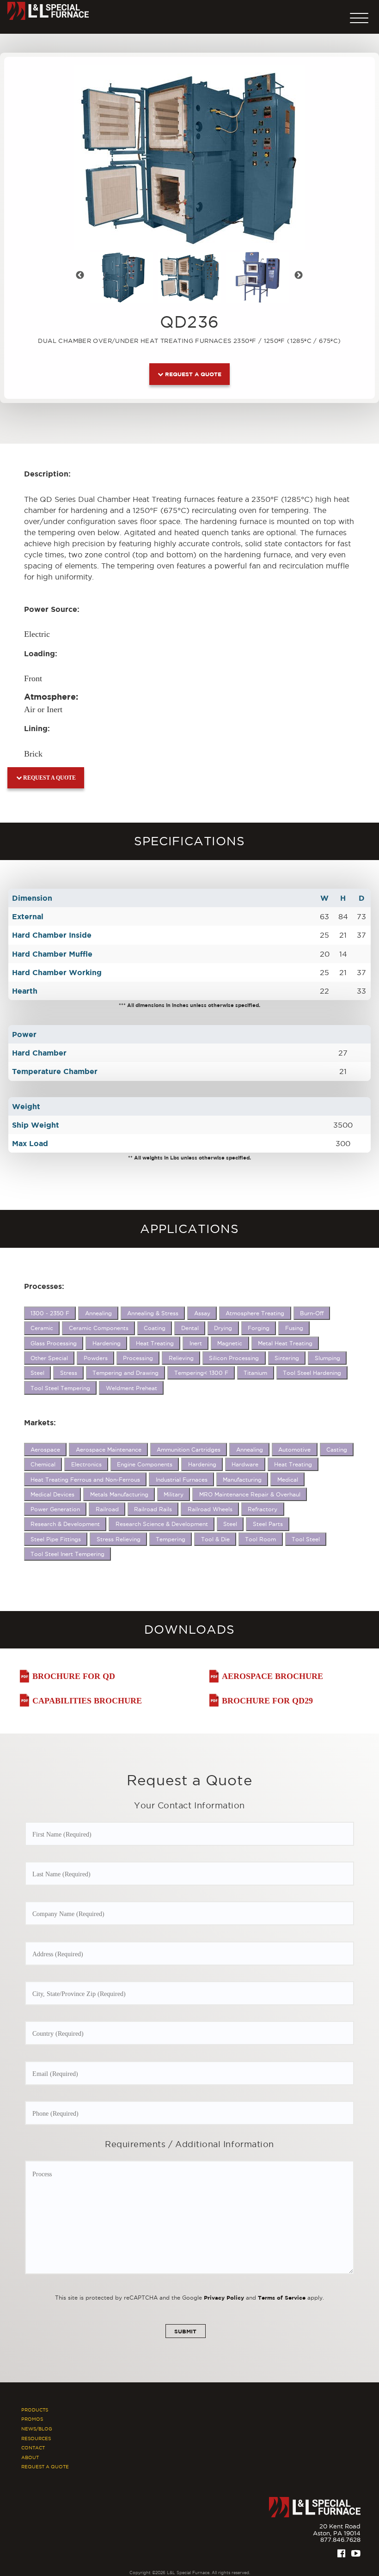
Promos (32, 2419)
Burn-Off (312, 1313)
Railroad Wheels (210, 1509)
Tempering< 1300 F (201, 1373)
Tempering (171, 1539)
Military (174, 1494)
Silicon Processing (234, 1358)
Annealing (98, 1313)
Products (35, 2410)
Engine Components (145, 1464)
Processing (138, 1358)
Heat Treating (155, 1343)
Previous (86, 277)
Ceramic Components (99, 1328)
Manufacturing (242, 1480)
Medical (288, 1480)
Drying (223, 1328)
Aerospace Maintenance (109, 1450)
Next (304, 277)
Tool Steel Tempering (60, 1388)
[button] (359, 16)
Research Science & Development (162, 1524)
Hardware (245, 1464)
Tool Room (260, 1539)
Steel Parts (268, 1524)
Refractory (263, 1509)
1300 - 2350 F (50, 1313)
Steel (37, 1373)
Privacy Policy (224, 2298)
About (30, 2457)
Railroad (107, 1509)
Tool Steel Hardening (312, 1373)
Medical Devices (52, 1494)
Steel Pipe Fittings (56, 1539)
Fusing (294, 1328)
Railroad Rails (153, 1509)
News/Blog (37, 2429)
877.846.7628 (340, 2539)
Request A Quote (45, 2467)
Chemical (43, 1464)
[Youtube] (356, 2553)
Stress (69, 1373)
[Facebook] (341, 2553)
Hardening (107, 1343)
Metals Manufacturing (119, 1494)
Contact (33, 2448)
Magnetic (230, 1343)
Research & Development (65, 1524)
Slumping (327, 1358)
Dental (190, 1328)
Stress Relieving (119, 1539)
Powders (96, 1358)
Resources (36, 2439)
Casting (337, 1450)
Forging (259, 1328)
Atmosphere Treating (255, 1313)
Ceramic (42, 1328)
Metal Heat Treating (285, 1343)
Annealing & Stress (153, 1313)
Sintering (287, 1358)
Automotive (294, 1450)
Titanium (255, 1373)
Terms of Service (282, 2298)
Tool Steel (306, 1539)
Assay (202, 1313)
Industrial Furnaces (182, 1480)
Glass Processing (54, 1343)
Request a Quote (192, 374)
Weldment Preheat (131, 1388)
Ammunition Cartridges (189, 1450)
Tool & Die (215, 1539)
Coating (155, 1328)
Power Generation (55, 1509)
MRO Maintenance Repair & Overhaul (250, 1494)
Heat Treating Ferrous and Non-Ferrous (85, 1480)
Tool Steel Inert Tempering (67, 1554)
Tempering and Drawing (125, 1373)
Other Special (49, 1358)
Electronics (86, 1464)
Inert (196, 1343)
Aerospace (45, 1450)
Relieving (181, 1358)
